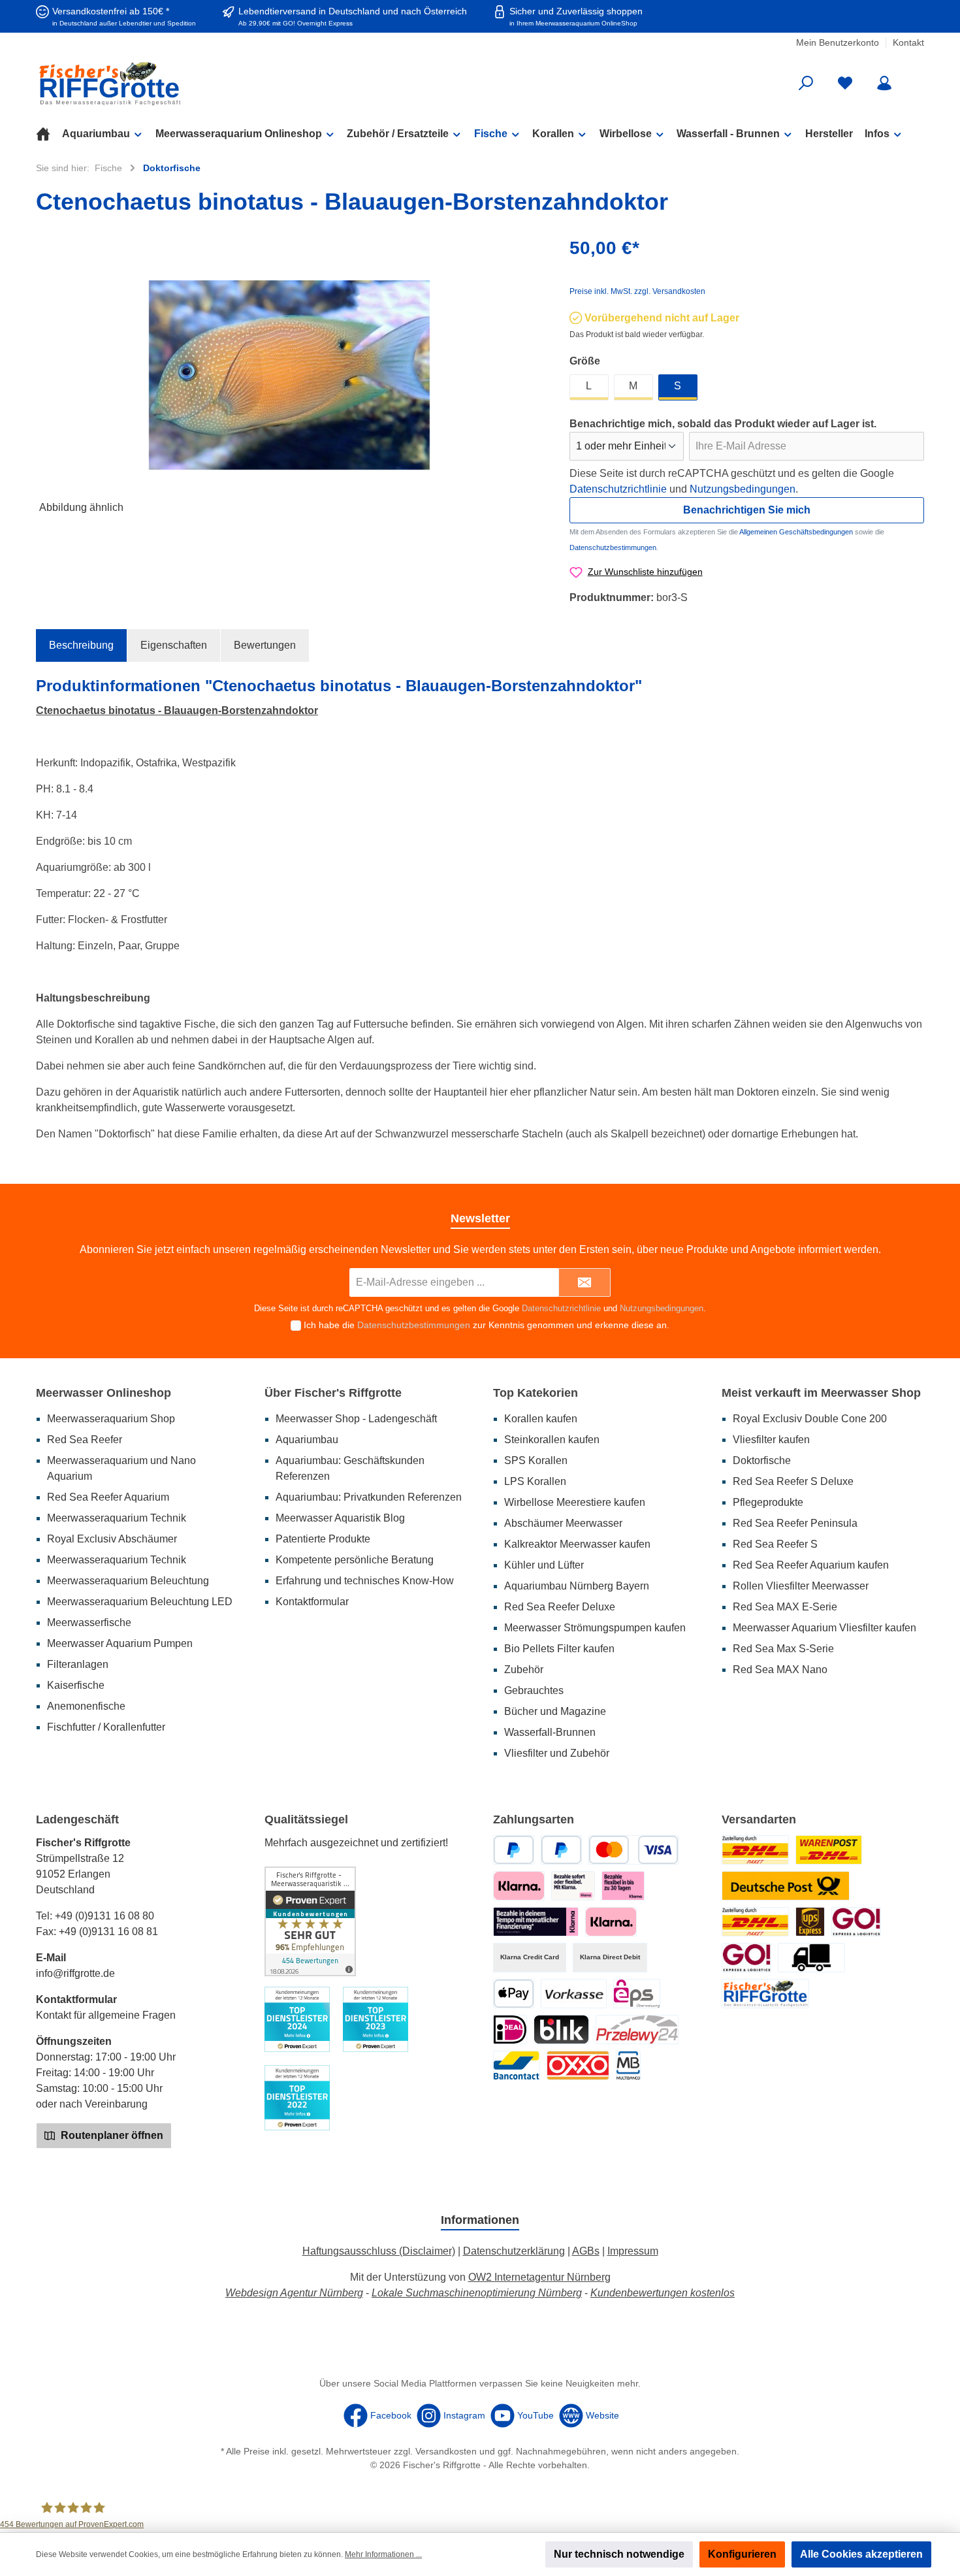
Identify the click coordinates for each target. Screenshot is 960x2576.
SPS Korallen (536, 1460)
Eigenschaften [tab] (174, 645)
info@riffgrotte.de (75, 1973)
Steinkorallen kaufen (552, 1440)
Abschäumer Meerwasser (563, 1523)
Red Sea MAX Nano (780, 1670)
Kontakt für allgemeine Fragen (106, 2015)
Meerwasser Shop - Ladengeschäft (356, 1419)
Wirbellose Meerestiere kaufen (575, 1502)
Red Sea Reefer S (775, 1544)
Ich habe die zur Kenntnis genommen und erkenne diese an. (487, 1325)
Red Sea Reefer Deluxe (560, 1607)
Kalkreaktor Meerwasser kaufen (577, 1544)
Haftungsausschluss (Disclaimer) (379, 2251)
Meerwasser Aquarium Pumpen (120, 1643)
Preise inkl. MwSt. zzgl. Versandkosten (637, 291)
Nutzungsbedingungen (743, 489)
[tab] (81, 645)
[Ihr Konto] (884, 83)
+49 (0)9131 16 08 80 (104, 1916)
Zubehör (524, 1670)
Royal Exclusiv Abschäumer (112, 1539)
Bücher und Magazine (555, 1711)
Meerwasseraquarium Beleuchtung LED (140, 1602)
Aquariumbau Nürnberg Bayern (577, 1586)
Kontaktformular (312, 1602)
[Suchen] (806, 83)
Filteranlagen (78, 1664)
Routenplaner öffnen (111, 2135)
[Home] (49, 134)
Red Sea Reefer (85, 1440)
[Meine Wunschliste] (845, 83)
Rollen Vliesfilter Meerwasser (801, 1586)
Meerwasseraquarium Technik (117, 1518)
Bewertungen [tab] (265, 645)
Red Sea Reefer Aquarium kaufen (811, 1565)
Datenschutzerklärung (514, 2251)
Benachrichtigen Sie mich (747, 510)
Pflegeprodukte (768, 1502)
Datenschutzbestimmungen (613, 547)
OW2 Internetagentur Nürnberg (539, 2277)
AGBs (586, 2251)
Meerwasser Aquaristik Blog (340, 1518)
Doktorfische (762, 1460)
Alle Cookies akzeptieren (861, 2554)
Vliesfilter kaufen (771, 1440)
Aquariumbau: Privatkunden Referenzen (369, 1497)
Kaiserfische (76, 1685)
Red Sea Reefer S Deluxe (793, 1481)
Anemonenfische (86, 1706)
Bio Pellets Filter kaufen (559, 1649)
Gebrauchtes (534, 1690)
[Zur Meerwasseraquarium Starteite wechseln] (180, 83)
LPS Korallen (535, 1481)
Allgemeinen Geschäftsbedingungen (796, 532)
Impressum (633, 2251)
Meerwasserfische (89, 1622)
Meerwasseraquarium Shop (111, 1419)
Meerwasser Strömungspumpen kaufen (595, 1628)
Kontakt (908, 42)
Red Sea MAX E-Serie (785, 1607)
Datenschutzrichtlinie (618, 489)
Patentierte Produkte (323, 1539)
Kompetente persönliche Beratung (355, 1560)
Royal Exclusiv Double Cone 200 (810, 1419)
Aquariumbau (307, 1440)
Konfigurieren (742, 2554)
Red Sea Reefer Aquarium (108, 1497)
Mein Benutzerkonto (838, 42)
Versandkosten (446, 2451)
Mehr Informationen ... (383, 2554)
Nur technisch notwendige (619, 2554)
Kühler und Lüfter (544, 1565)
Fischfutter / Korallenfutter (106, 1727)
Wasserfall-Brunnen (550, 1732)
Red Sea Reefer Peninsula (795, 1523)
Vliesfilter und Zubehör (557, 1753)
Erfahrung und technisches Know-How (365, 1581)
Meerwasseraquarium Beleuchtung (128, 1581)
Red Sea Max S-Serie (783, 1649)
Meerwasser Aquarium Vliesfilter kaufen (824, 1628)
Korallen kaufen (541, 1419)
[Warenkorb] (916, 78)
